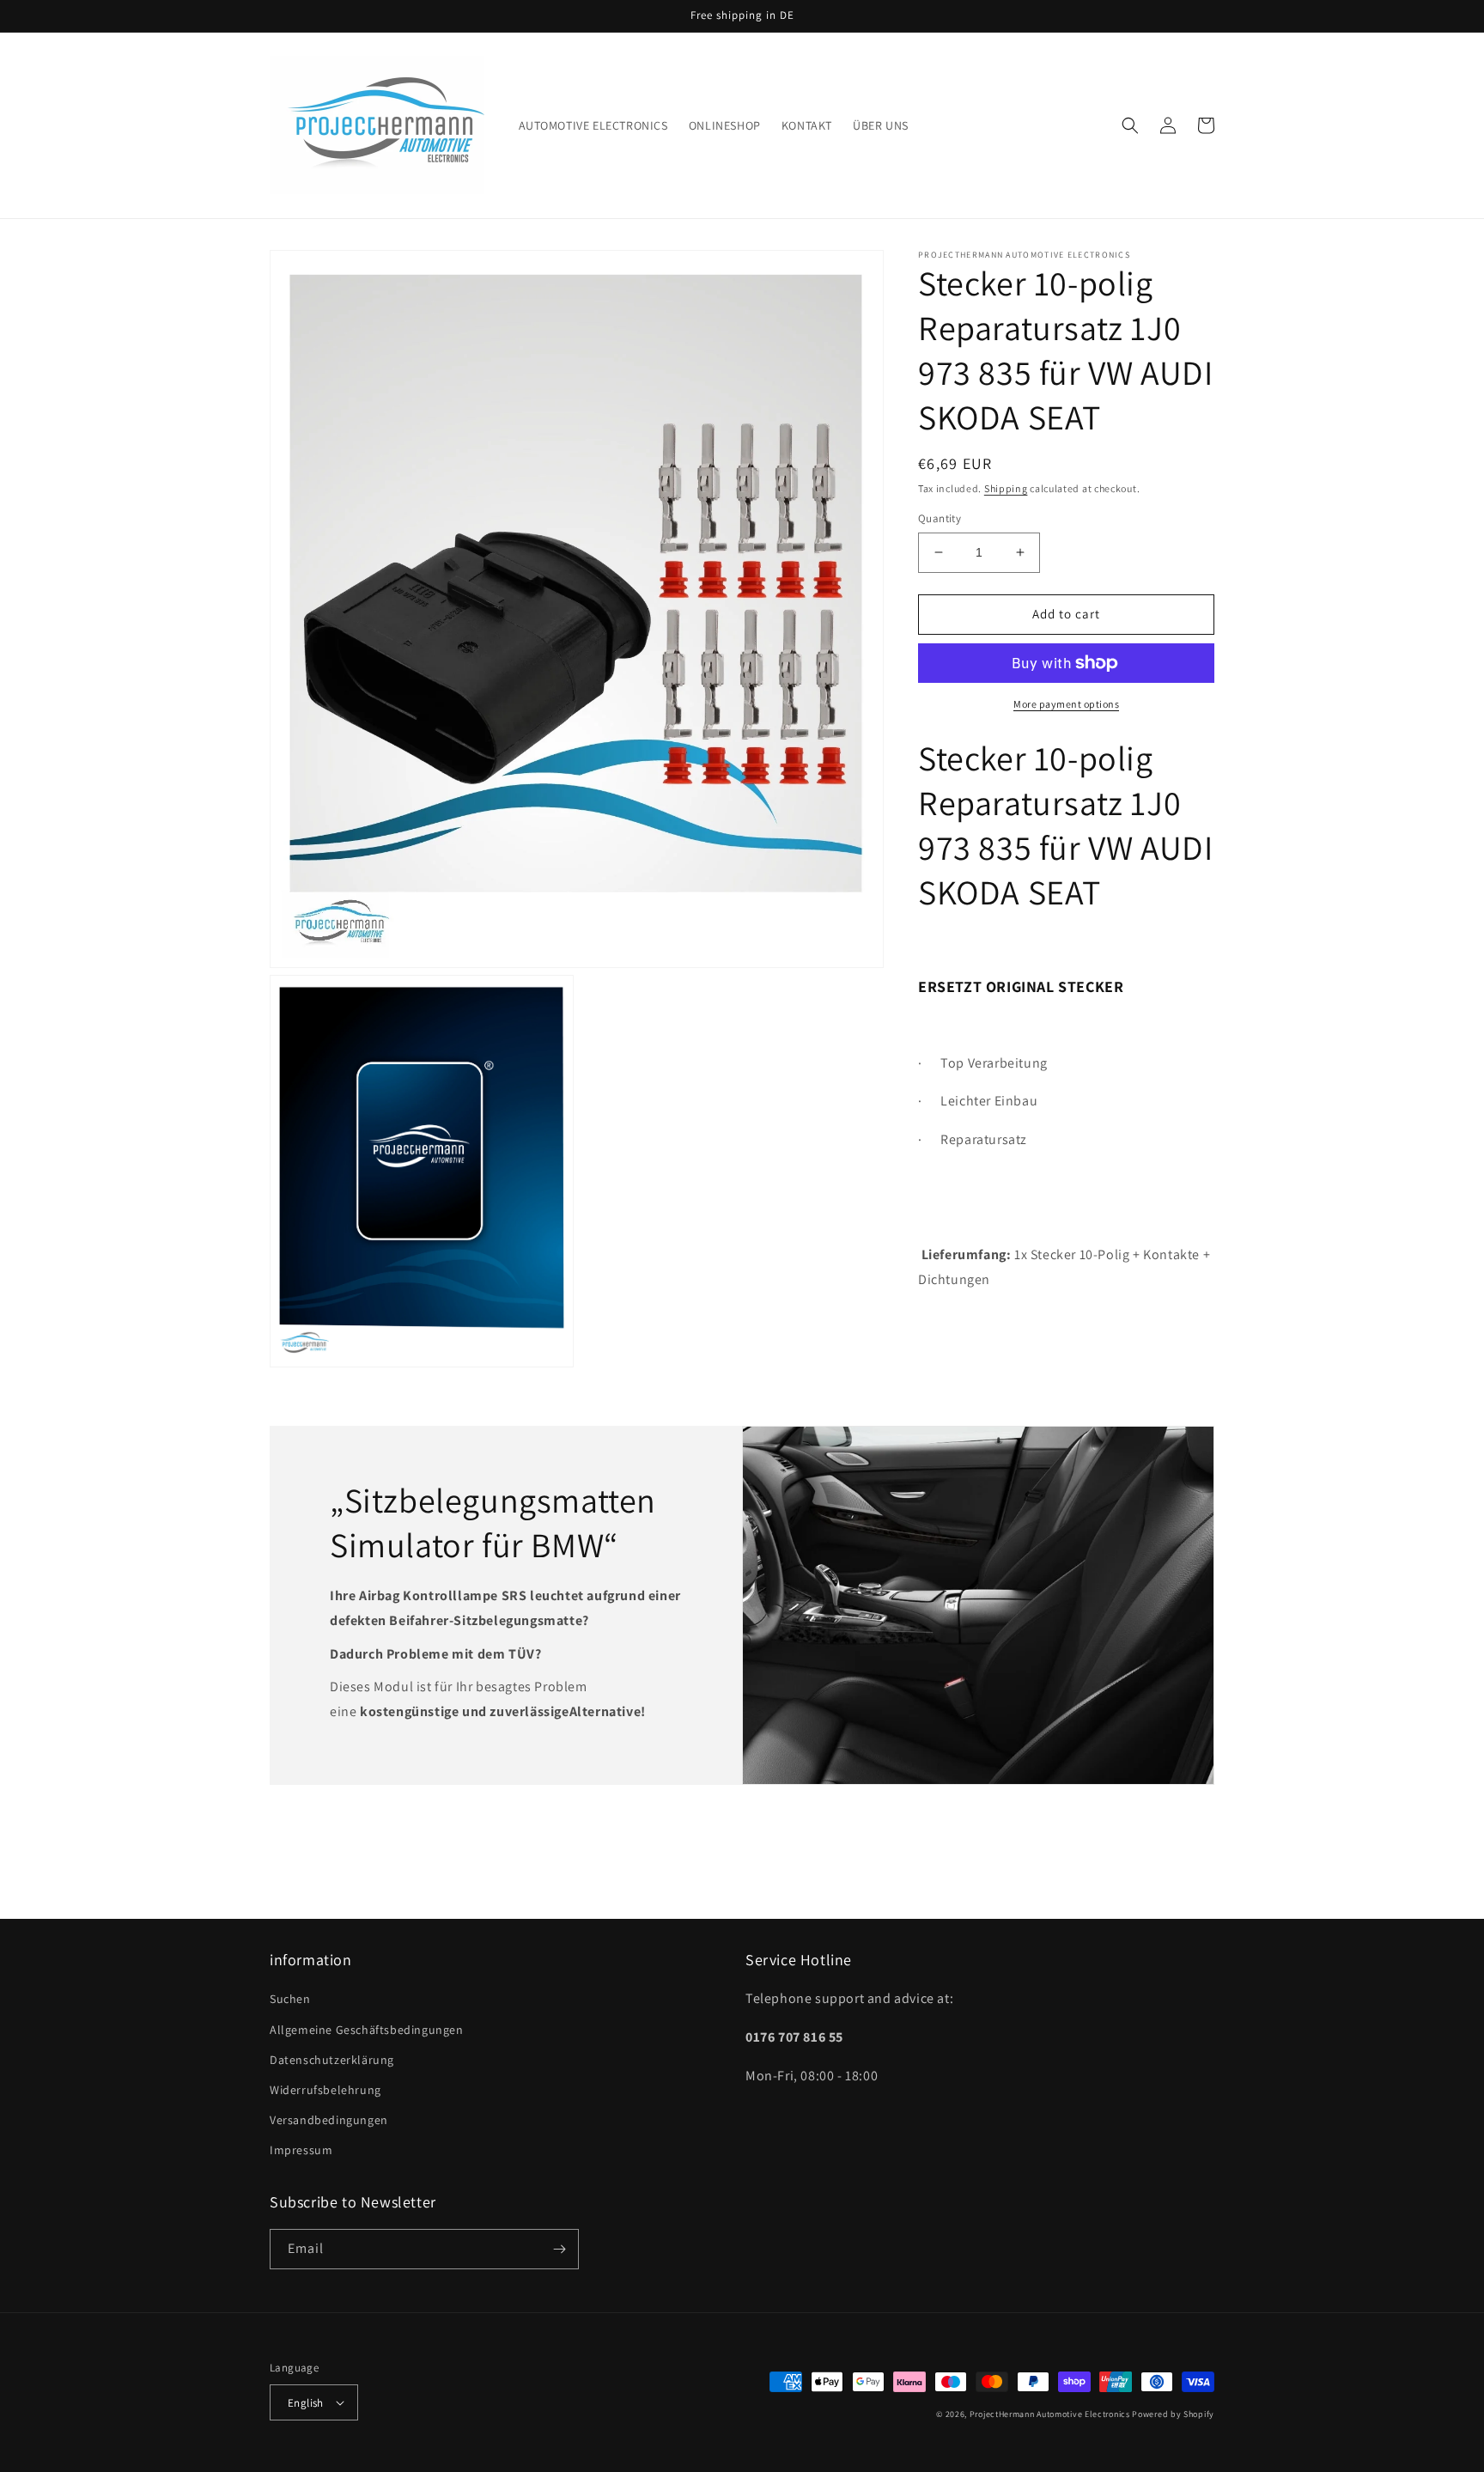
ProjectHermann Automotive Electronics (1050, 2414)
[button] (1130, 125)
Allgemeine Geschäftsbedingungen (367, 2030)
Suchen (290, 1999)
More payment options (1066, 704)
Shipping (1006, 488)
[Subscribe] (559, 2249)
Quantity (940, 518)
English (306, 2403)
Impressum (301, 2150)
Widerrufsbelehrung (325, 2090)
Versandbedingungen (329, 2120)
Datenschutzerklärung (332, 2060)
